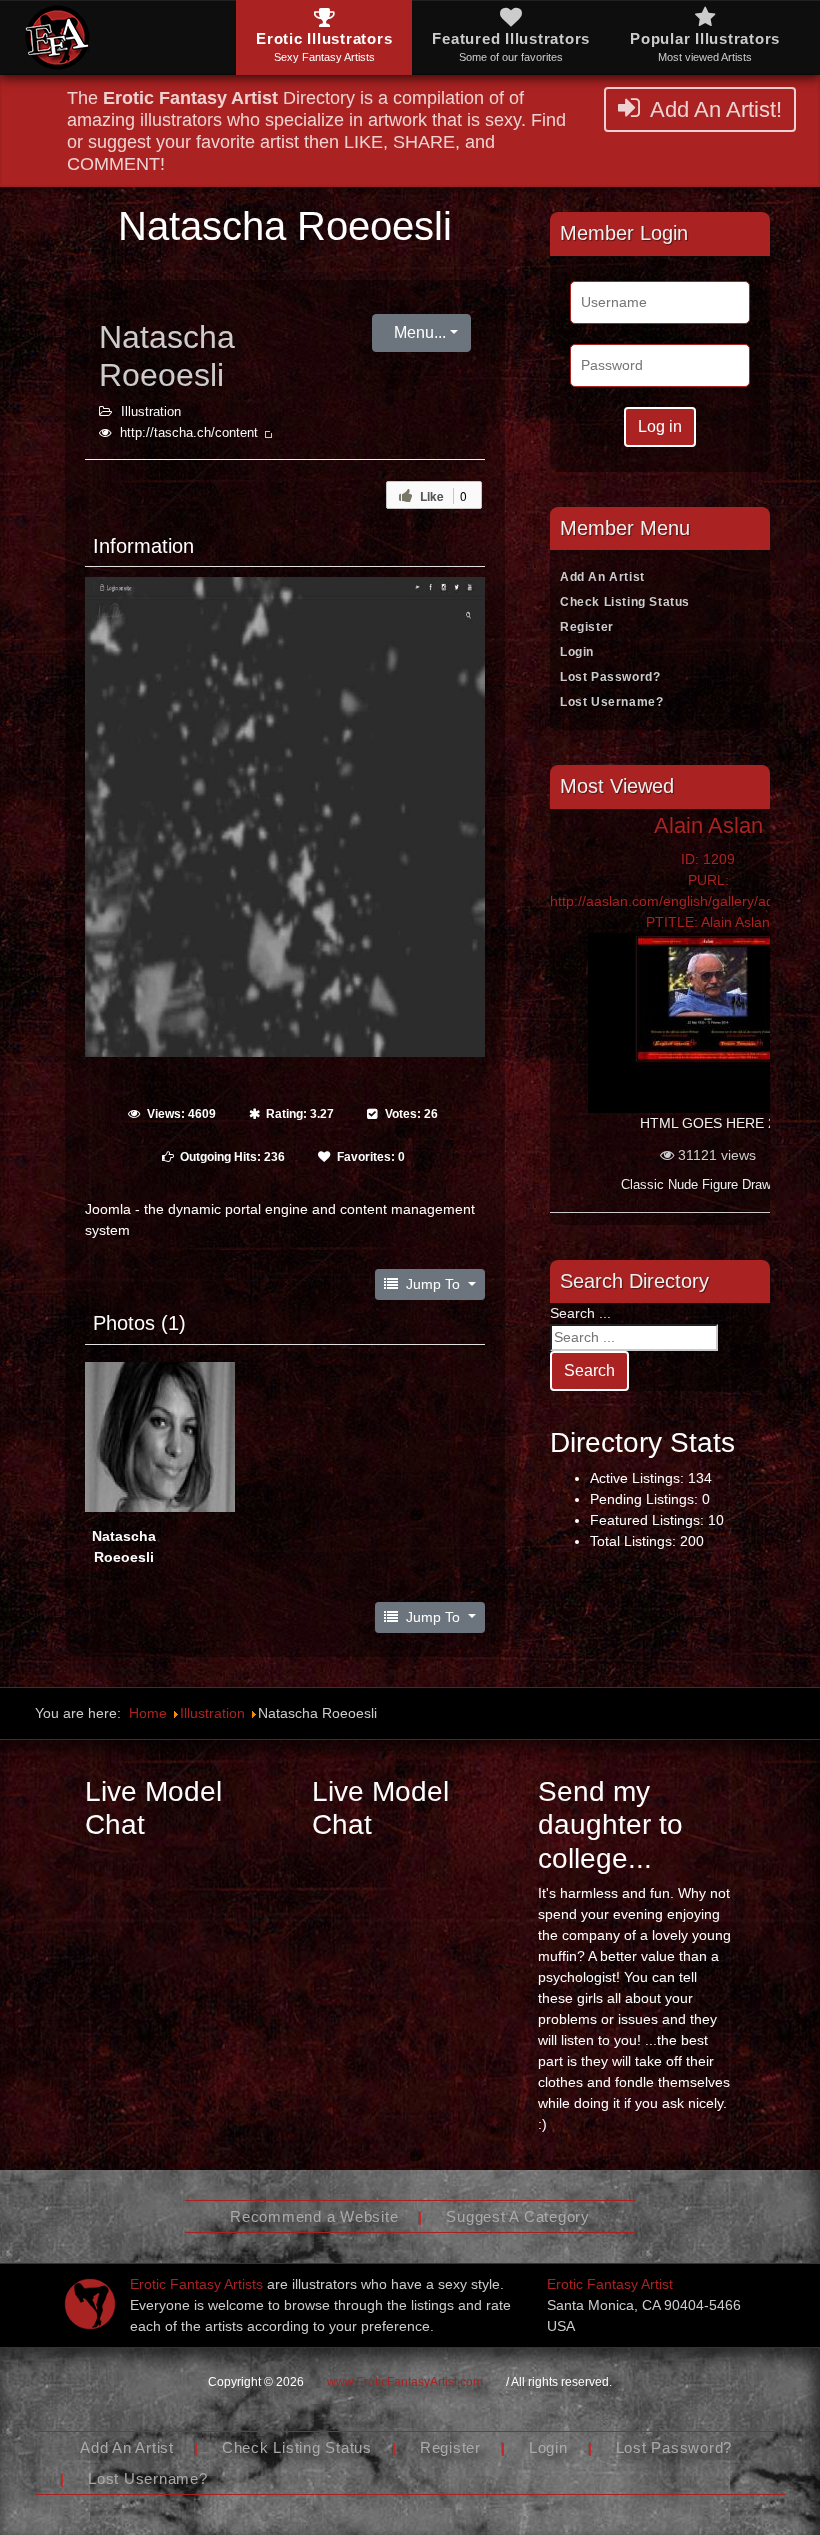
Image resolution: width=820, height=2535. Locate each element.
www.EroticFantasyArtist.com (405, 2382)
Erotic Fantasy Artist (610, 2284)
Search (589, 1370)
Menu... (418, 332)
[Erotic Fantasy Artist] (90, 2304)
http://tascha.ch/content (191, 433)
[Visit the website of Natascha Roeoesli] (285, 816)
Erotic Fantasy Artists (196, 2284)
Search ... (580, 1313)
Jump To (433, 1284)
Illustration (151, 412)
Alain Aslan (708, 825)
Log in (660, 426)
